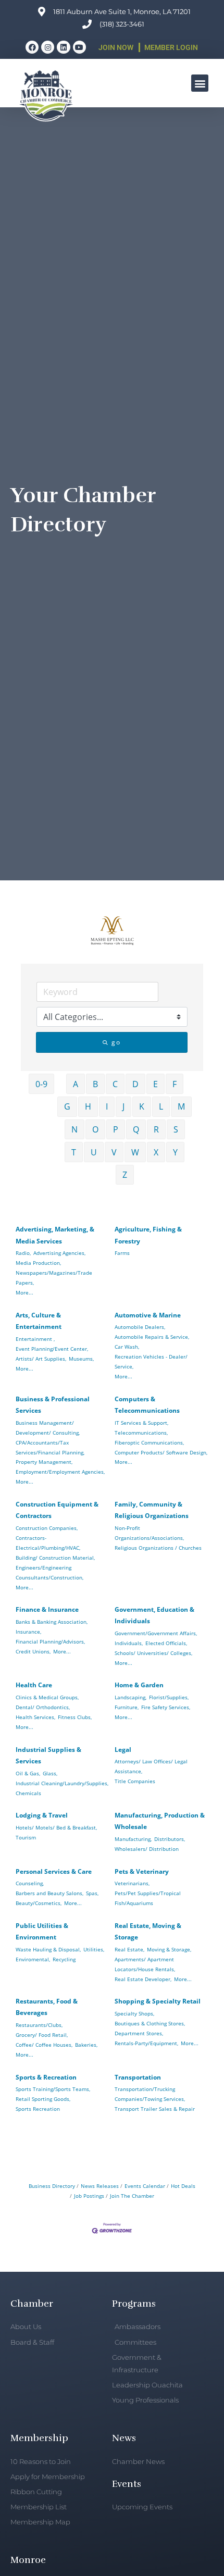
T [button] (74, 1152)
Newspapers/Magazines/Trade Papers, (54, 1278)
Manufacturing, (133, 1839)
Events (127, 2484)
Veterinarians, (132, 1883)
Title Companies (135, 1781)
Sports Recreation (38, 2109)
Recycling (64, 1959)
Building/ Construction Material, (55, 1558)
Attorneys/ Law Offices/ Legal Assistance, (151, 1766)
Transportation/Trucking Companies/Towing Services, (150, 2094)
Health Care (34, 1685)
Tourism (26, 1837)
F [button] (175, 1084)
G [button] (67, 1106)
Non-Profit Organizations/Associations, (149, 1533)
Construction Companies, (47, 1528)
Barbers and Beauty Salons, (49, 1893)
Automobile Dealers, (140, 1327)
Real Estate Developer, (143, 1979)
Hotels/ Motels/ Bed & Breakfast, (56, 1827)
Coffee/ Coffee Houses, (44, 2045)
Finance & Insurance (47, 1609)
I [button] (107, 1106)
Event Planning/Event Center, (52, 1349)
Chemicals (28, 1793)
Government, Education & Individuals (154, 1615)
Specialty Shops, (134, 2013)
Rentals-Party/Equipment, (146, 2043)
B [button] (95, 1084)
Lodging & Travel (42, 1815)
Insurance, (28, 1632)
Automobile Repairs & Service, (152, 1337)
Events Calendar (145, 2186)
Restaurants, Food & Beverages (47, 2007)
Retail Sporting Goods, (43, 2099)
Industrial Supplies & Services (48, 1755)
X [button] (156, 1152)
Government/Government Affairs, (156, 1633)
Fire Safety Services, (166, 1707)
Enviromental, (33, 1959)
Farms (122, 1253)
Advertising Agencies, (59, 1253)
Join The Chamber (132, 2196)
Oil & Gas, (28, 1773)
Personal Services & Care (54, 1871)
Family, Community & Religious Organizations (152, 1510)
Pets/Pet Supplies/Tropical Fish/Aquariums (148, 1898)
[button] (200, 83)
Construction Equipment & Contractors (57, 1510)
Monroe (28, 2560)
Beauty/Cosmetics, (39, 1903)
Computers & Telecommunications (147, 1405)
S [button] (176, 1129)
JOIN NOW (116, 47)
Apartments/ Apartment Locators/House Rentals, (145, 1964)
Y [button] (175, 1152)
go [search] (116, 1042)
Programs (134, 2304)
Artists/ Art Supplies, (41, 1359)
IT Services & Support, (141, 1423)
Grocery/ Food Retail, (42, 2035)
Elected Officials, (166, 1643)
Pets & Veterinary (142, 1871)
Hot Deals (183, 2186)
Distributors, (170, 1839)
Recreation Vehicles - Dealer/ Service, (151, 1361)
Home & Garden (139, 1685)
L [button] (161, 1106)
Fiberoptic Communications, (149, 1442)
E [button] (155, 1084)
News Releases (100, 2186)
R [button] (156, 1129)
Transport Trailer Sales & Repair (155, 2109)
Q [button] (136, 1129)
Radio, (23, 1253)
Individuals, (129, 1643)
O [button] (95, 1129)
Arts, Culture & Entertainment (39, 1321)
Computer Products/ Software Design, (161, 1452)
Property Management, (44, 1462)
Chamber (32, 2304)
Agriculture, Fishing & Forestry (148, 1235)
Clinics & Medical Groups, (47, 1697)
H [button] (88, 1106)
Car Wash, (127, 1347)
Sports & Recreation (46, 2077)
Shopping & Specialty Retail (158, 2001)
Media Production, (38, 1263)
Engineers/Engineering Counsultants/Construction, (49, 1572)
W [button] (135, 1152)
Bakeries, (86, 2045)
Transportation (138, 2077)
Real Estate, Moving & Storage (148, 1931)
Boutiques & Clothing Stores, (150, 2023)
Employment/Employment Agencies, (60, 1472)
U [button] (94, 1152)
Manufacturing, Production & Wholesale (160, 1821)
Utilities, (94, 1949)
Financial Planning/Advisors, (50, 1641)
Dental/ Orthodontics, (43, 1707)
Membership (39, 2438)
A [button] (76, 1084)
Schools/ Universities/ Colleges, (153, 1653)
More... (24, 1292)
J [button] (123, 1106)
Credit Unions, (33, 1651)
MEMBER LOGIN (171, 47)
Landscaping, (130, 1697)
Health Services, (35, 1717)
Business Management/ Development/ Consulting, (48, 1428)
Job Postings (89, 2196)
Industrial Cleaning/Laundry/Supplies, (62, 1783)
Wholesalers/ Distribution (147, 1849)
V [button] (114, 1152)
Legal (123, 1750)
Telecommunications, (141, 1433)
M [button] (181, 1106)
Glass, (50, 1773)
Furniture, (127, 1707)
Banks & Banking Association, (52, 1622)
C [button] (115, 1084)
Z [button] (125, 1175)
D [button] (135, 1084)
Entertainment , (35, 1339)
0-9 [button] (41, 1084)
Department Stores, (139, 2033)
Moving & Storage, (169, 1949)
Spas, (92, 1893)
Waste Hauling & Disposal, (48, 1949)
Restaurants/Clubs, (39, 2025)
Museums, (81, 1359)
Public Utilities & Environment (42, 1931)
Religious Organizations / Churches (158, 1548)
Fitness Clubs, (75, 1717)
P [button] (116, 1129)
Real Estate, (129, 1949)
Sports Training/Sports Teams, (53, 2089)
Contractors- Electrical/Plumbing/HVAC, (48, 1543)
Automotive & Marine (148, 1315)
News (124, 2438)
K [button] (142, 1106)
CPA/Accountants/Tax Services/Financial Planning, (50, 1447)
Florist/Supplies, (169, 1697)
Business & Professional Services (53, 1405)
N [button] (74, 1129)
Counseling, (30, 1883)
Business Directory (52, 2186)
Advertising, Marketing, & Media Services (55, 1235)
